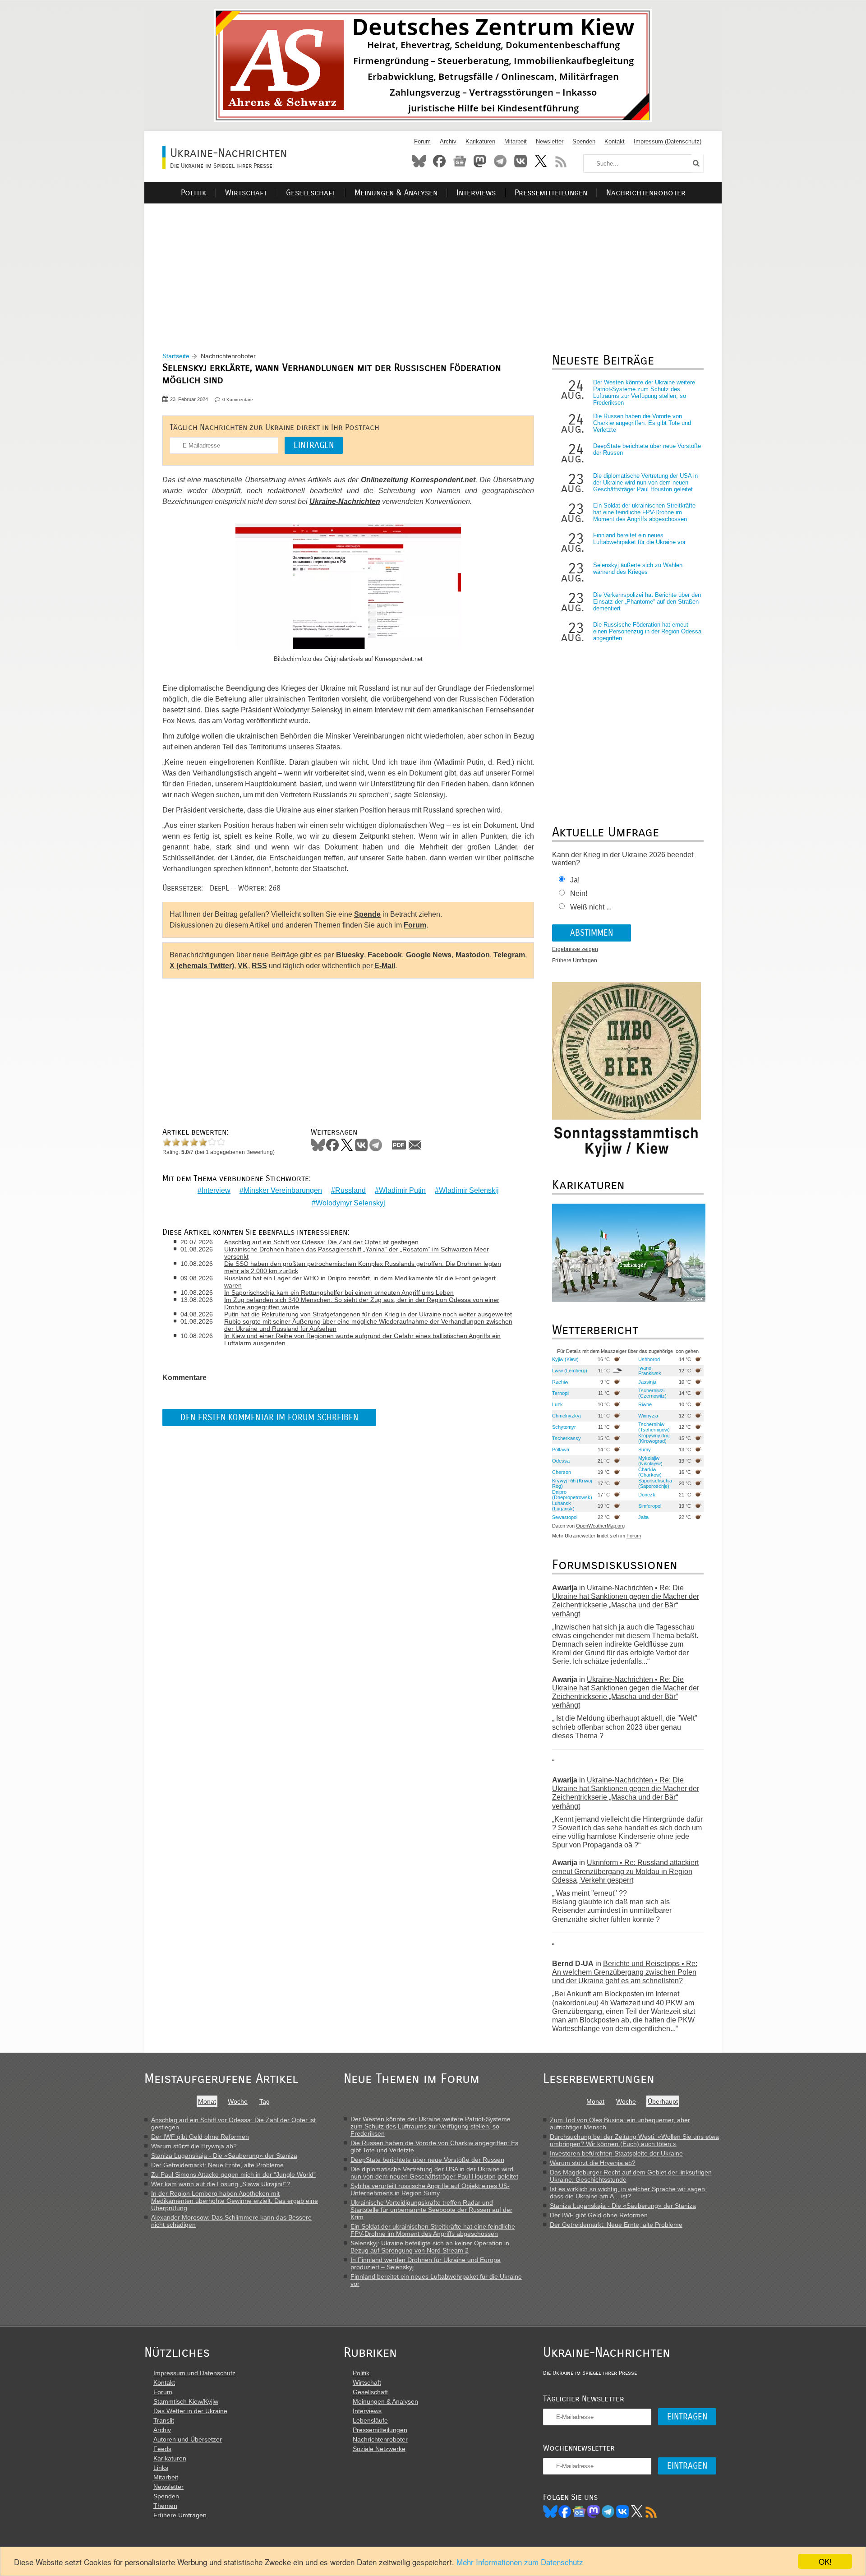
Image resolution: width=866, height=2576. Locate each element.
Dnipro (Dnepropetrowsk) (572, 1495)
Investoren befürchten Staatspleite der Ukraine (616, 2153)
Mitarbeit (516, 141)
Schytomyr (564, 1427)
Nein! (579, 893)
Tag (265, 2101)
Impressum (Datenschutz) (668, 141)
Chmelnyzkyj (566, 1416)
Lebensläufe (370, 2420)
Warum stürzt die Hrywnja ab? (194, 2146)
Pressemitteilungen (551, 193)
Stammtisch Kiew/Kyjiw (186, 2401)
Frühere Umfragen (575, 960)
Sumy (645, 1450)
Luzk (557, 1404)
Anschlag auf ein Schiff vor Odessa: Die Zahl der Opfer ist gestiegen (321, 1242)
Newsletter (550, 141)
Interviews (476, 193)
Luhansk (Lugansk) (563, 1506)
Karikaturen (480, 141)
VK (243, 966)
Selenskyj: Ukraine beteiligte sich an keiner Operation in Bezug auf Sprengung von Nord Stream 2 (430, 2247)
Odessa (561, 1461)
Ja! (575, 880)
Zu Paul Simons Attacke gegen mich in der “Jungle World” (233, 2174)
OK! (825, 2561)
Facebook (439, 161)
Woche (238, 2101)
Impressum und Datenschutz (194, 2373)
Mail (415, 1145)
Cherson (562, 1472)
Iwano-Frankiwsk (650, 1371)
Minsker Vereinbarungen (283, 1190)
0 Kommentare (238, 399)
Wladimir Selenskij (469, 1190)
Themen (165, 2506)
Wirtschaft (246, 193)
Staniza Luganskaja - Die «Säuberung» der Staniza (224, 2156)
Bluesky (419, 161)
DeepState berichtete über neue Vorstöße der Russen (427, 2160)
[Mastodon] (594, 2511)
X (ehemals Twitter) (202, 966)
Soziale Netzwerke (379, 2449)
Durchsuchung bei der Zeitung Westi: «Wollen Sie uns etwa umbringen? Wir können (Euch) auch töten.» (634, 2140)
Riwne (645, 1404)
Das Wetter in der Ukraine (190, 2411)
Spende (367, 914)
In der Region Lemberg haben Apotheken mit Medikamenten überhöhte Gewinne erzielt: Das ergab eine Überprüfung (235, 2201)
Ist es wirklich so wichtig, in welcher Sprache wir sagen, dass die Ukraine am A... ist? (628, 2193)
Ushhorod (649, 1359)
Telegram (500, 161)
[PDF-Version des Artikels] (399, 1145)
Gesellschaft (311, 193)
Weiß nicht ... (591, 907)
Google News (429, 955)
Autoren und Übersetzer (188, 2439)
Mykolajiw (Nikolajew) (650, 1461)
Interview (216, 1190)
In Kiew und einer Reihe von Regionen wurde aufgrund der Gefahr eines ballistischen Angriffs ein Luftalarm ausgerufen (362, 1339)
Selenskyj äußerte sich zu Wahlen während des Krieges (638, 568)
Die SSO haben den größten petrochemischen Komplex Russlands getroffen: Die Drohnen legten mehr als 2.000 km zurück (363, 1267)
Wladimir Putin (402, 1190)
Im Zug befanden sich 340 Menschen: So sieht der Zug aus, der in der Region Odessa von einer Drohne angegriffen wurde (362, 1303)
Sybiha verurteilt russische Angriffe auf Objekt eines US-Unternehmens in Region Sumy (430, 2189)
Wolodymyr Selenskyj (350, 1203)
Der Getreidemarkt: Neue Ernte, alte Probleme (217, 2165)
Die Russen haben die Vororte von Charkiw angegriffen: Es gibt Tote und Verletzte (642, 423)
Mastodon (480, 161)
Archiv (448, 141)
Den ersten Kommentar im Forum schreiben (269, 1417)
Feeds (162, 2449)
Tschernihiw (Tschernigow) (654, 1427)
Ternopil (561, 1393)
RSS (561, 161)
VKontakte (521, 161)
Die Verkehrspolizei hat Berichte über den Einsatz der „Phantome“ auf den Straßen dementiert (647, 602)
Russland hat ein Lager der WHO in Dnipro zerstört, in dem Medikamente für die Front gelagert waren (360, 1282)
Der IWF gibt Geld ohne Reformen (200, 2137)
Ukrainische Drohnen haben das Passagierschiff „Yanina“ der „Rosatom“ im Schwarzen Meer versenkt (357, 1253)
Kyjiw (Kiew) (565, 1359)
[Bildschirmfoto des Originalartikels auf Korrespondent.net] (348, 587)
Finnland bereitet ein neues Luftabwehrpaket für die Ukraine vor (639, 539)
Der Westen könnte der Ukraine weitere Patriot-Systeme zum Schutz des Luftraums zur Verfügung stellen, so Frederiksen (644, 392)
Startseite (176, 356)
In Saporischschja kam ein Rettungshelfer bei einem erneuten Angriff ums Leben (339, 1293)
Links (161, 2468)
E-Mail (385, 966)
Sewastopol (565, 1517)
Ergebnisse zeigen (575, 949)
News (460, 161)
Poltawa (561, 1450)
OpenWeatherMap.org (600, 1526)
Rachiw (560, 1382)
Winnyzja (648, 1416)
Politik (193, 193)
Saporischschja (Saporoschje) (655, 1483)
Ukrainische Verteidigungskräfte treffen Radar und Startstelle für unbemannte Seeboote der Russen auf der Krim (431, 2210)
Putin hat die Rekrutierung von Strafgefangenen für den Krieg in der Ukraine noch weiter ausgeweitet (368, 1314)
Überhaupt (663, 2101)
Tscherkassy (567, 1438)
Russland (350, 1190)
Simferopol (650, 1506)
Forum (422, 141)
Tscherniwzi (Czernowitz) (652, 1393)
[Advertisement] (433, 267)
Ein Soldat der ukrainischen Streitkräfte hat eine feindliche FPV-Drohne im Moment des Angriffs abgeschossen (644, 512)
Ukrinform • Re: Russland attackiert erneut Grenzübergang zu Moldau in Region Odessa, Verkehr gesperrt (625, 1871)
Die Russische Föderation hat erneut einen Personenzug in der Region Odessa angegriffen (647, 631)
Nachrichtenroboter (646, 193)
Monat (207, 2101)
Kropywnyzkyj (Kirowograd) (654, 1438)
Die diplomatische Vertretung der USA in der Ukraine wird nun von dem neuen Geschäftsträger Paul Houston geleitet (645, 482)
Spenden (584, 141)
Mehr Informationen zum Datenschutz (520, 2562)
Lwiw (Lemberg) (570, 1371)
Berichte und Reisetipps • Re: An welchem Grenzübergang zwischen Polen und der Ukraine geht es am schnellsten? (625, 1972)
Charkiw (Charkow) (650, 1472)
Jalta (643, 1517)
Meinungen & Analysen (396, 193)
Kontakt (615, 141)
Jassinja (647, 1382)
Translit (164, 2420)
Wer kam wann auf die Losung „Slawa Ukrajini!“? (221, 2184)
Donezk (647, 1495)
